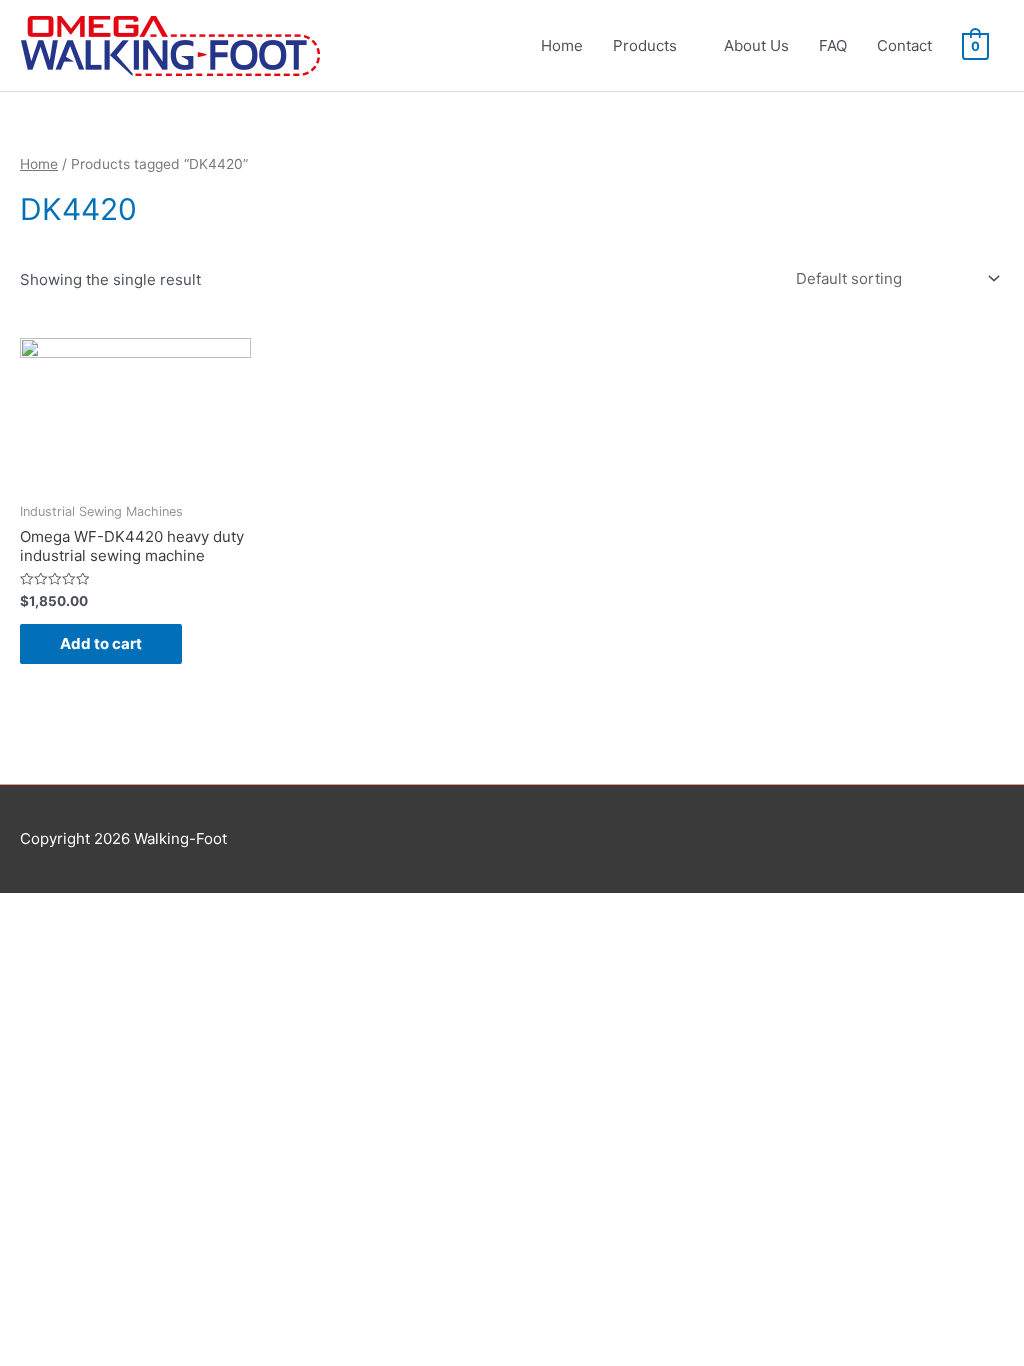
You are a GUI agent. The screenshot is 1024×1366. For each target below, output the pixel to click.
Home (562, 45)
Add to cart (101, 643)
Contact (904, 45)
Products (645, 45)
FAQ (833, 45)
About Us (756, 45)
